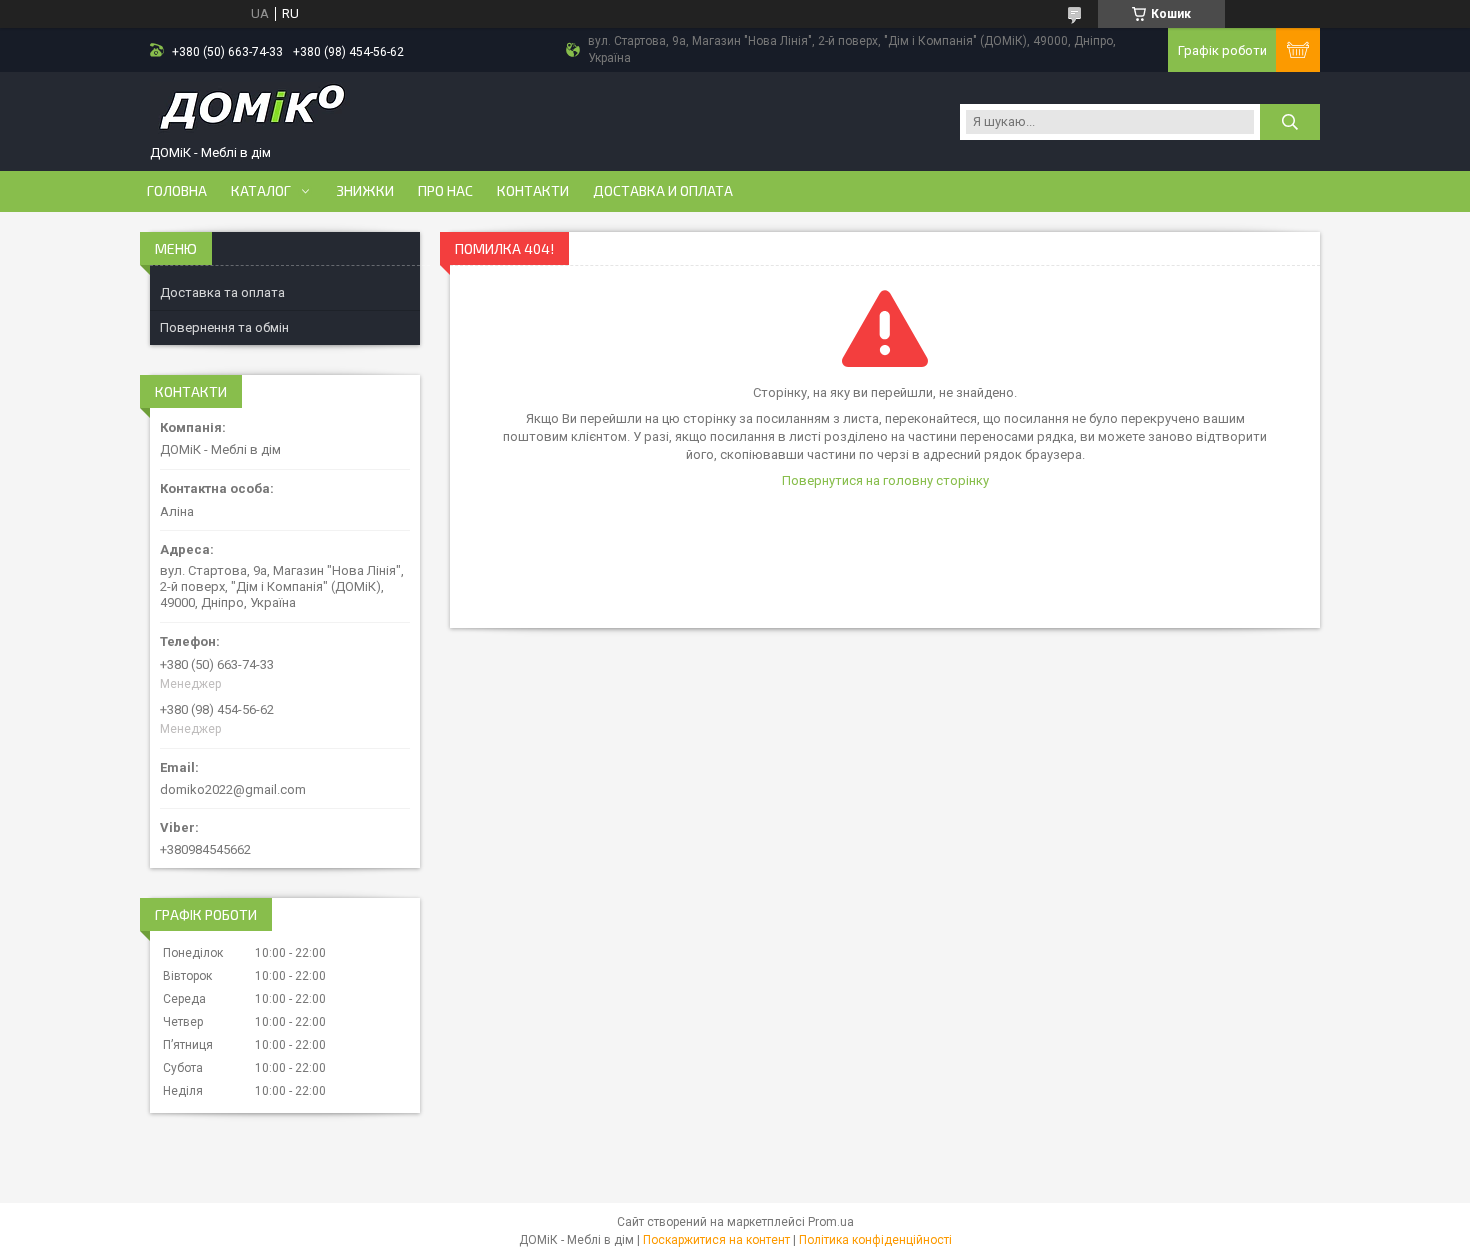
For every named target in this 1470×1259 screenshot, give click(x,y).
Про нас (445, 191)
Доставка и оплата (663, 191)
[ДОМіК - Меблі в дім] (250, 113)
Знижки (365, 191)
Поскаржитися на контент (716, 1240)
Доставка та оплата (222, 292)
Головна (177, 191)
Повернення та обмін (224, 327)
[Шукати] (1290, 122)
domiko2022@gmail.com (233, 789)
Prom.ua (831, 1222)
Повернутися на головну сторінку (885, 480)
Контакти (533, 191)
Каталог (261, 191)
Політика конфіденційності (875, 1240)
